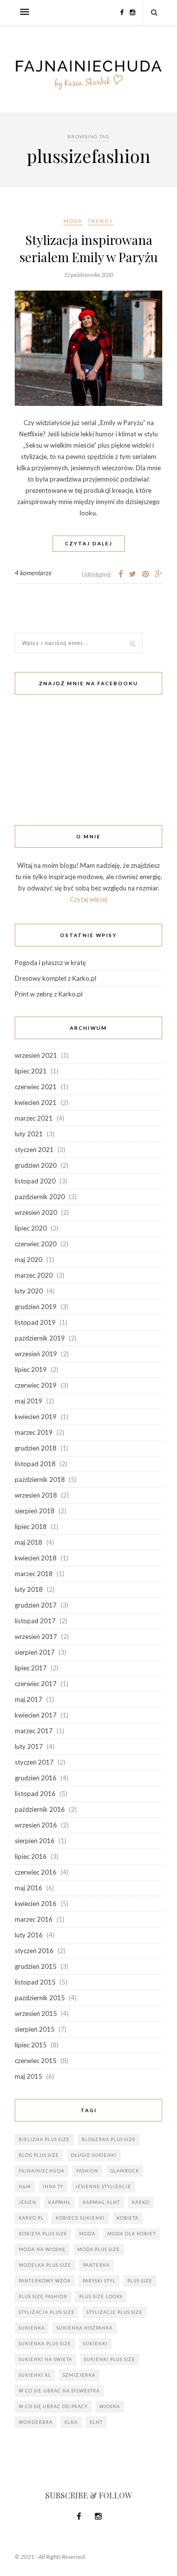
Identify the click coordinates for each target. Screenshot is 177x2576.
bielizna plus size (44, 2139)
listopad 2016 (35, 1794)
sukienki (95, 2344)
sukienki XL (35, 2375)
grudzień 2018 (36, 1448)
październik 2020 (40, 1197)
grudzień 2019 (36, 1307)
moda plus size (99, 2249)
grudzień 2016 (36, 1778)
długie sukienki (94, 2155)
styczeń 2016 (34, 1951)
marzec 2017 (34, 1731)
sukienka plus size (45, 2344)
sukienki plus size (110, 2359)
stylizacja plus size (47, 2312)
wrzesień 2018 (36, 1495)
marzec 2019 (34, 1432)
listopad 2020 (35, 1181)
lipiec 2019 (31, 1369)
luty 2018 (29, 1589)
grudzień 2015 (36, 1966)
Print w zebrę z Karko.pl (49, 994)
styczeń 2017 (34, 1762)
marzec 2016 (34, 1919)
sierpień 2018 (35, 1511)
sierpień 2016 (35, 1841)
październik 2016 (40, 1809)
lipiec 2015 (31, 2045)
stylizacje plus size (115, 2312)
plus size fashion (43, 2296)
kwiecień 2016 (36, 1904)
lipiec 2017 (31, 1668)
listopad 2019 (35, 1322)
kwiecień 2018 (36, 1558)
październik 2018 (40, 1479)
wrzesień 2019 (36, 1354)
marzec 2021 (34, 1118)
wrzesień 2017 (36, 1637)
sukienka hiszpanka (85, 2328)
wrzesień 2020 (36, 1212)
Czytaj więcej (88, 899)
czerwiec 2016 (36, 1872)
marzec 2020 (34, 1275)
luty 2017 (29, 1746)
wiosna (110, 2406)
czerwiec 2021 (36, 1087)
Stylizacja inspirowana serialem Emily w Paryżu (88, 248)
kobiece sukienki (80, 2218)
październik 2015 (40, 1998)
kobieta (128, 2218)
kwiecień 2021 (36, 1102)
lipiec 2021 (31, 1071)
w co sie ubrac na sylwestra (59, 2391)
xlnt (96, 2422)
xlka (71, 2422)
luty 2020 (29, 1291)
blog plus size (39, 2155)
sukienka (32, 2328)
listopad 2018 (35, 1464)
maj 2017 (29, 1699)
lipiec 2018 (31, 1527)
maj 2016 (29, 1888)
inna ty (53, 2187)
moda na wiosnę (42, 2249)
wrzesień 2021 (36, 1055)
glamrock (125, 2171)
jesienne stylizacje (103, 2187)
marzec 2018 (34, 1574)
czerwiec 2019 (36, 1385)
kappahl (59, 2202)
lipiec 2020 (31, 1228)
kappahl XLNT (101, 2202)
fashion (87, 2171)
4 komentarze (33, 573)
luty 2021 (29, 1134)
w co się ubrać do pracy (53, 2406)
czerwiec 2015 (36, 2061)
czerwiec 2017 (36, 1684)
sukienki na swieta (45, 2359)
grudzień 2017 (36, 1605)
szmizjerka (79, 2375)
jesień (28, 2202)
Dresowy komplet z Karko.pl (56, 978)
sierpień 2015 (35, 2029)
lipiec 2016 (31, 1856)
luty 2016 (29, 1935)
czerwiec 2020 (36, 1244)
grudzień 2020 (36, 1165)
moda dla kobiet (132, 2234)
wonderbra (36, 2422)
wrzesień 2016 (36, 1825)
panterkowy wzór (45, 2281)
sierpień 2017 (35, 1652)
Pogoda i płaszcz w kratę (50, 963)
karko (141, 2202)
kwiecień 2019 (36, 1417)
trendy (101, 221)
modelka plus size (45, 2265)
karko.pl (31, 2218)
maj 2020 (29, 1260)
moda (73, 221)
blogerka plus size (109, 2139)
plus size (140, 2281)
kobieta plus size (43, 2234)
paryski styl (99, 2281)
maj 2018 (29, 1542)
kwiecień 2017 (36, 1715)
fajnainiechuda (42, 2171)
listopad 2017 (35, 1621)
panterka (96, 2265)
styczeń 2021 (34, 1150)
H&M (25, 2187)
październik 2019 (40, 1338)
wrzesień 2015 (36, 2013)
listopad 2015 (35, 1982)
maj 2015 (29, 2076)
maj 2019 (29, 1401)
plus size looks (101, 2296)
